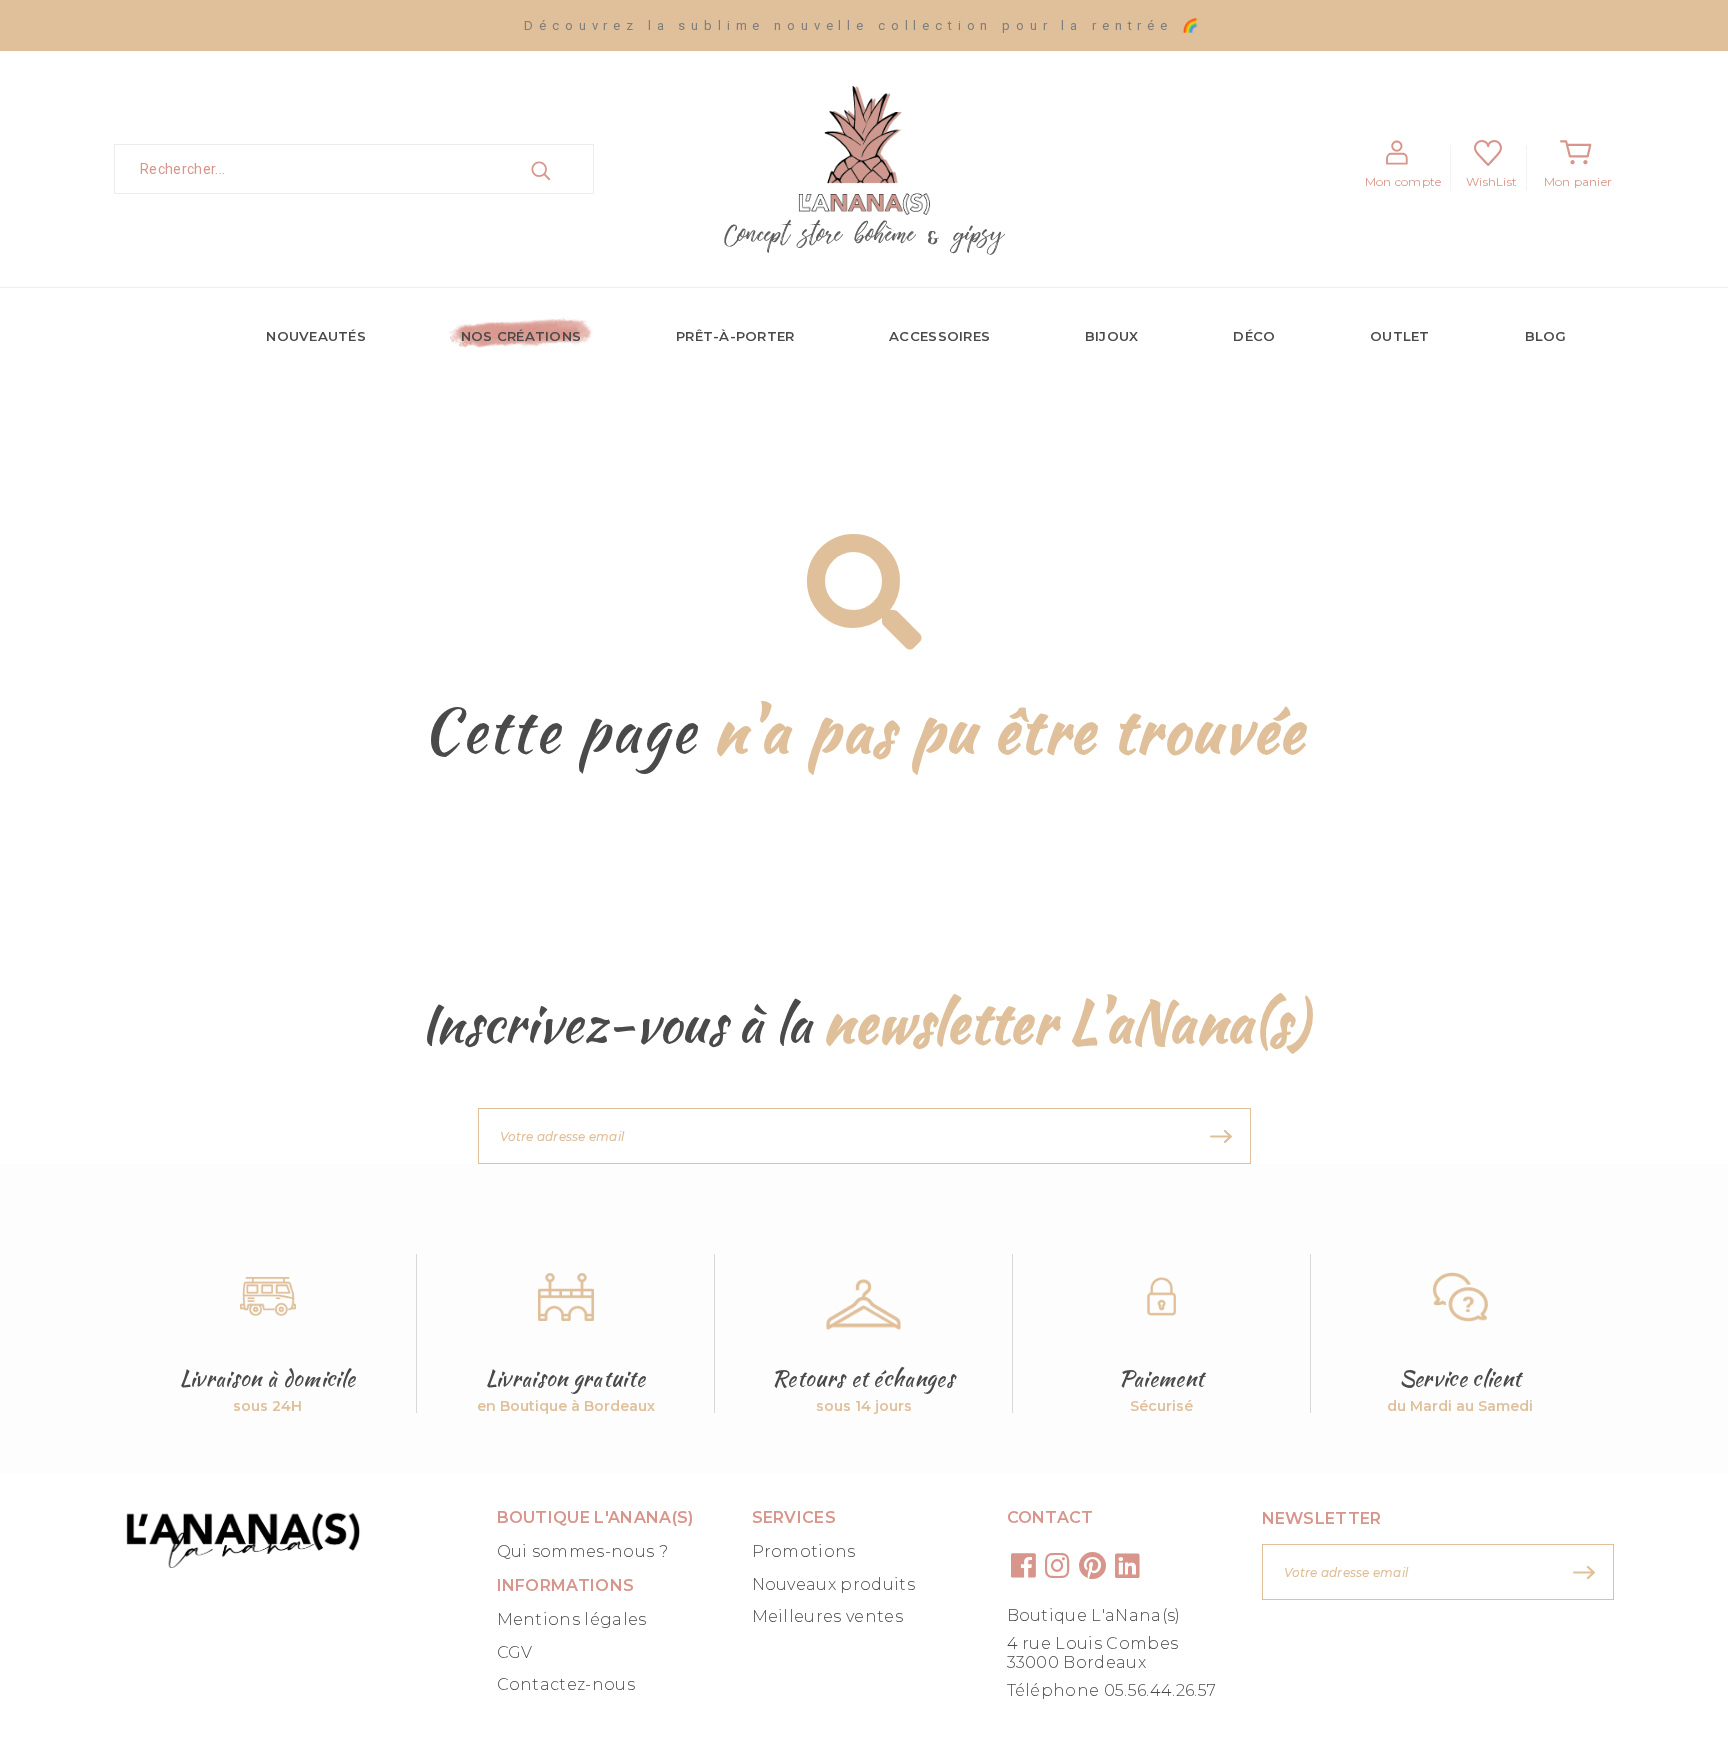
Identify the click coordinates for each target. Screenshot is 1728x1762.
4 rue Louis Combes (1093, 1643)
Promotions (804, 1551)
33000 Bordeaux (1076, 1662)
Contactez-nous (566, 1684)
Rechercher (563, 169)
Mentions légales (572, 1619)
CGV (515, 1652)
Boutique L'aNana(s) (1094, 1615)
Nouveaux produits (833, 1584)
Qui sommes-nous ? (582, 1551)
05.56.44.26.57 (1160, 1690)
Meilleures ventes (827, 1616)
